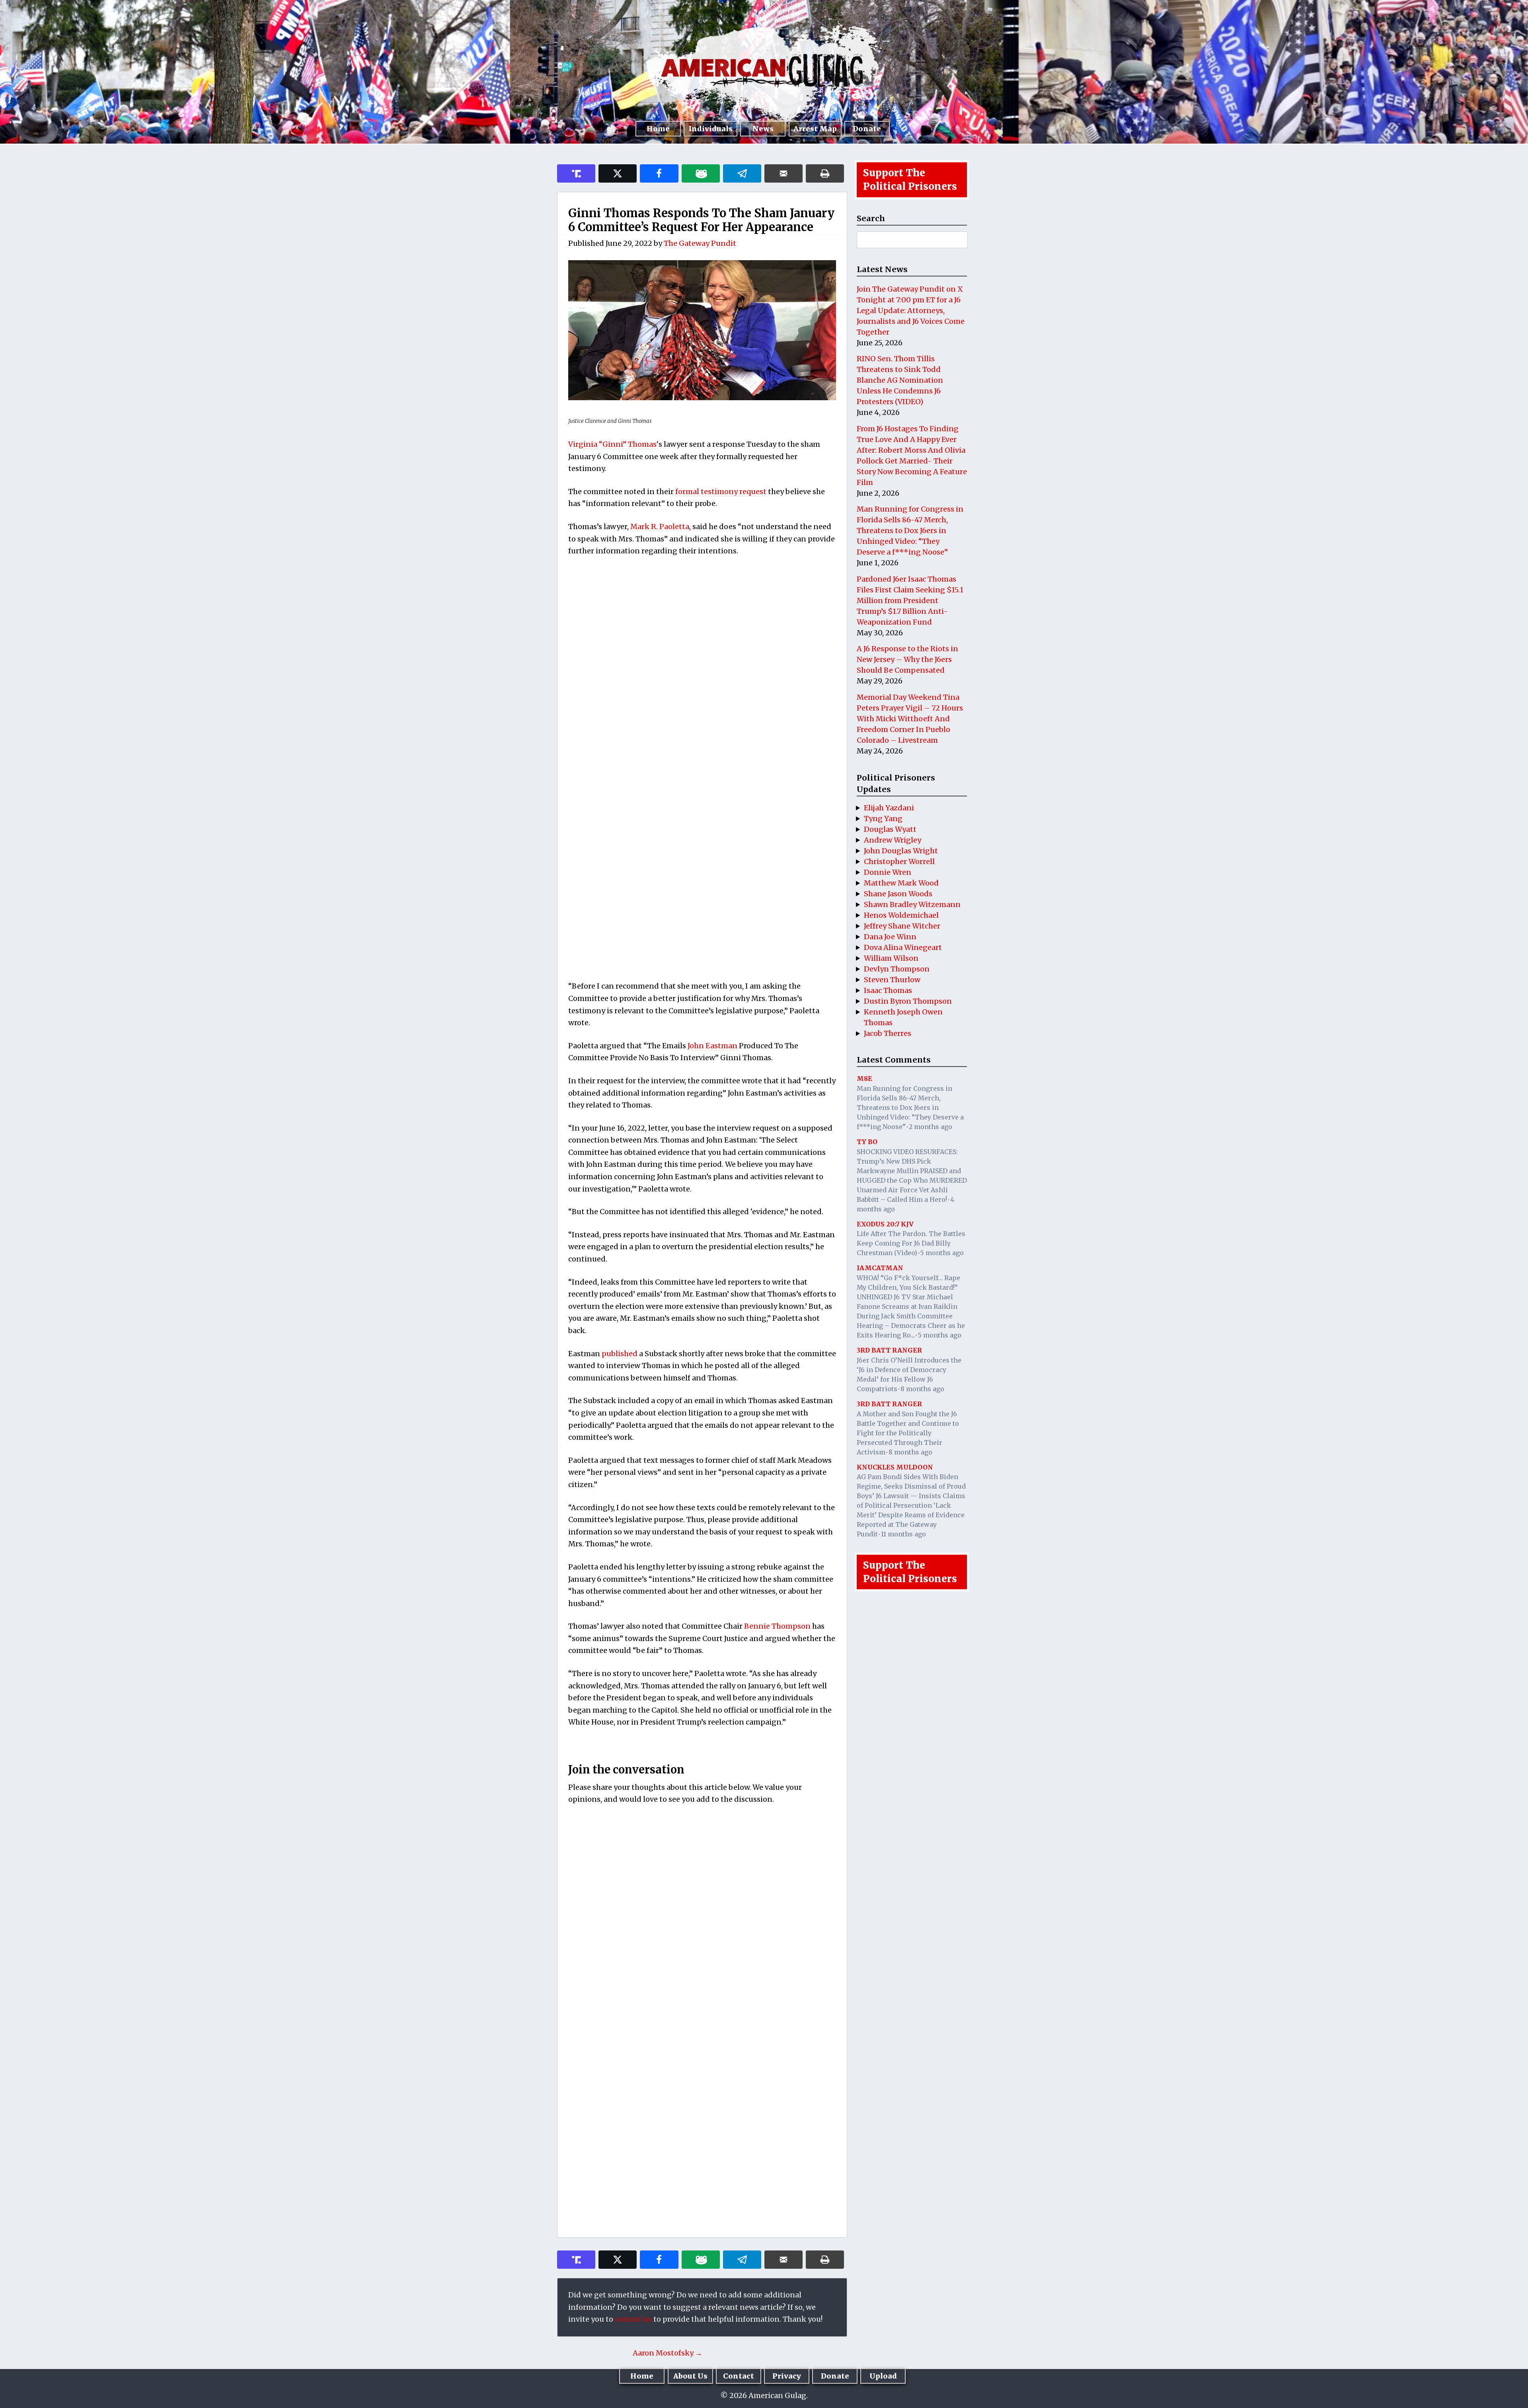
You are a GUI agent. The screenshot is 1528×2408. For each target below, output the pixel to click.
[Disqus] (702, 1916)
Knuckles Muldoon (895, 1467)
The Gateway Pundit (700, 243)
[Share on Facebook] (659, 173)
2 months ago (931, 1127)
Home (658, 129)
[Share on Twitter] (618, 173)
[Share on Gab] (701, 173)
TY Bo (867, 1142)
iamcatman (880, 1268)
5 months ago (942, 1253)
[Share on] (742, 173)
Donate (867, 129)
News (763, 129)
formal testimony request (721, 492)
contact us (633, 2319)
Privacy (787, 2376)
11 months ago (903, 1534)
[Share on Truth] (576, 173)
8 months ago (922, 1389)
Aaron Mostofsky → (668, 2353)
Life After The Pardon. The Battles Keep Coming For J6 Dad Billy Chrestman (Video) (911, 1243)
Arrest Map (815, 129)
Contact (739, 2376)
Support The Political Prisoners (910, 180)
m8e (864, 1078)
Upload (883, 2376)
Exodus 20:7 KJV (885, 1224)
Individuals (710, 129)
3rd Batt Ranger (889, 1350)
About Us (690, 2376)
